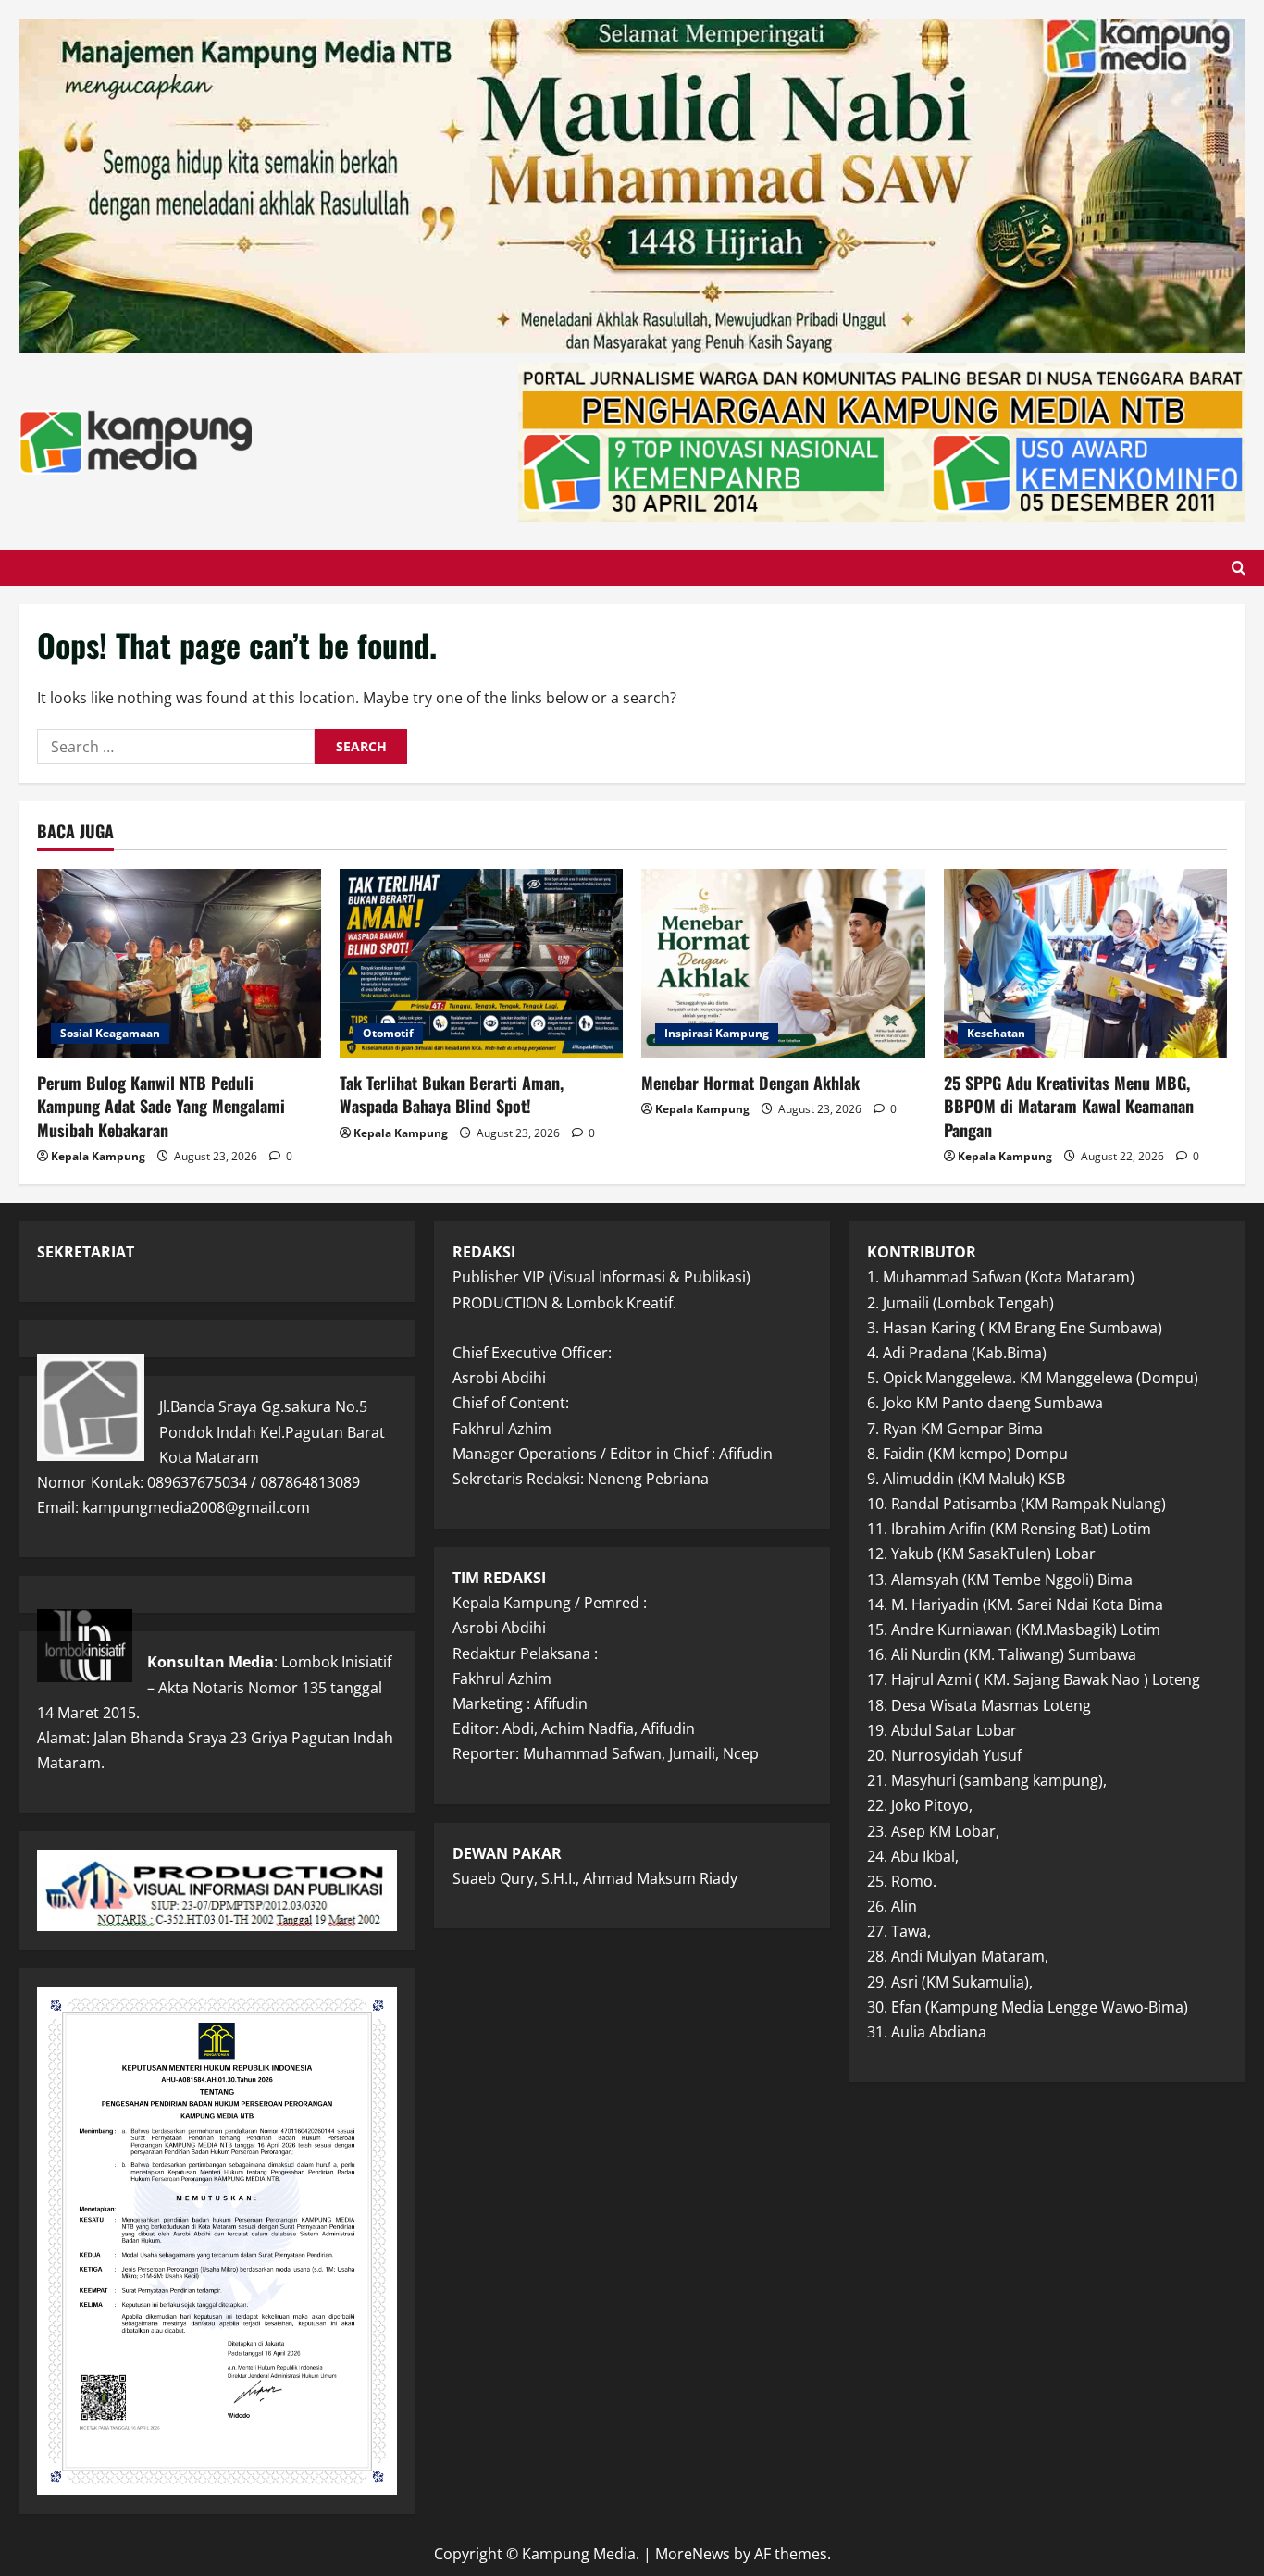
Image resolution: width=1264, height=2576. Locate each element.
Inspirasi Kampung (717, 1033)
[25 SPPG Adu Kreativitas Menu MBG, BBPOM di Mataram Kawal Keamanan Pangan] (1086, 963)
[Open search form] (1239, 568)
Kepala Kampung (98, 1156)
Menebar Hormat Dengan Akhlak (750, 1083)
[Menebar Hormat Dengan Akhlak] (783, 963)
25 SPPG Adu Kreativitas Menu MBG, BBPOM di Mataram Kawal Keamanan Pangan (1069, 1106)
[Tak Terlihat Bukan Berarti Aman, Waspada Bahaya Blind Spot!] (482, 963)
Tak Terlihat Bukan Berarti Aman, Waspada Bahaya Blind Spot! (452, 1094)
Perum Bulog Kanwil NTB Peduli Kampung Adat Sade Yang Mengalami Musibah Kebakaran (161, 1106)
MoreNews (693, 2554)
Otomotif (388, 1033)
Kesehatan (996, 1033)
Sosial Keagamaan (110, 1033)
